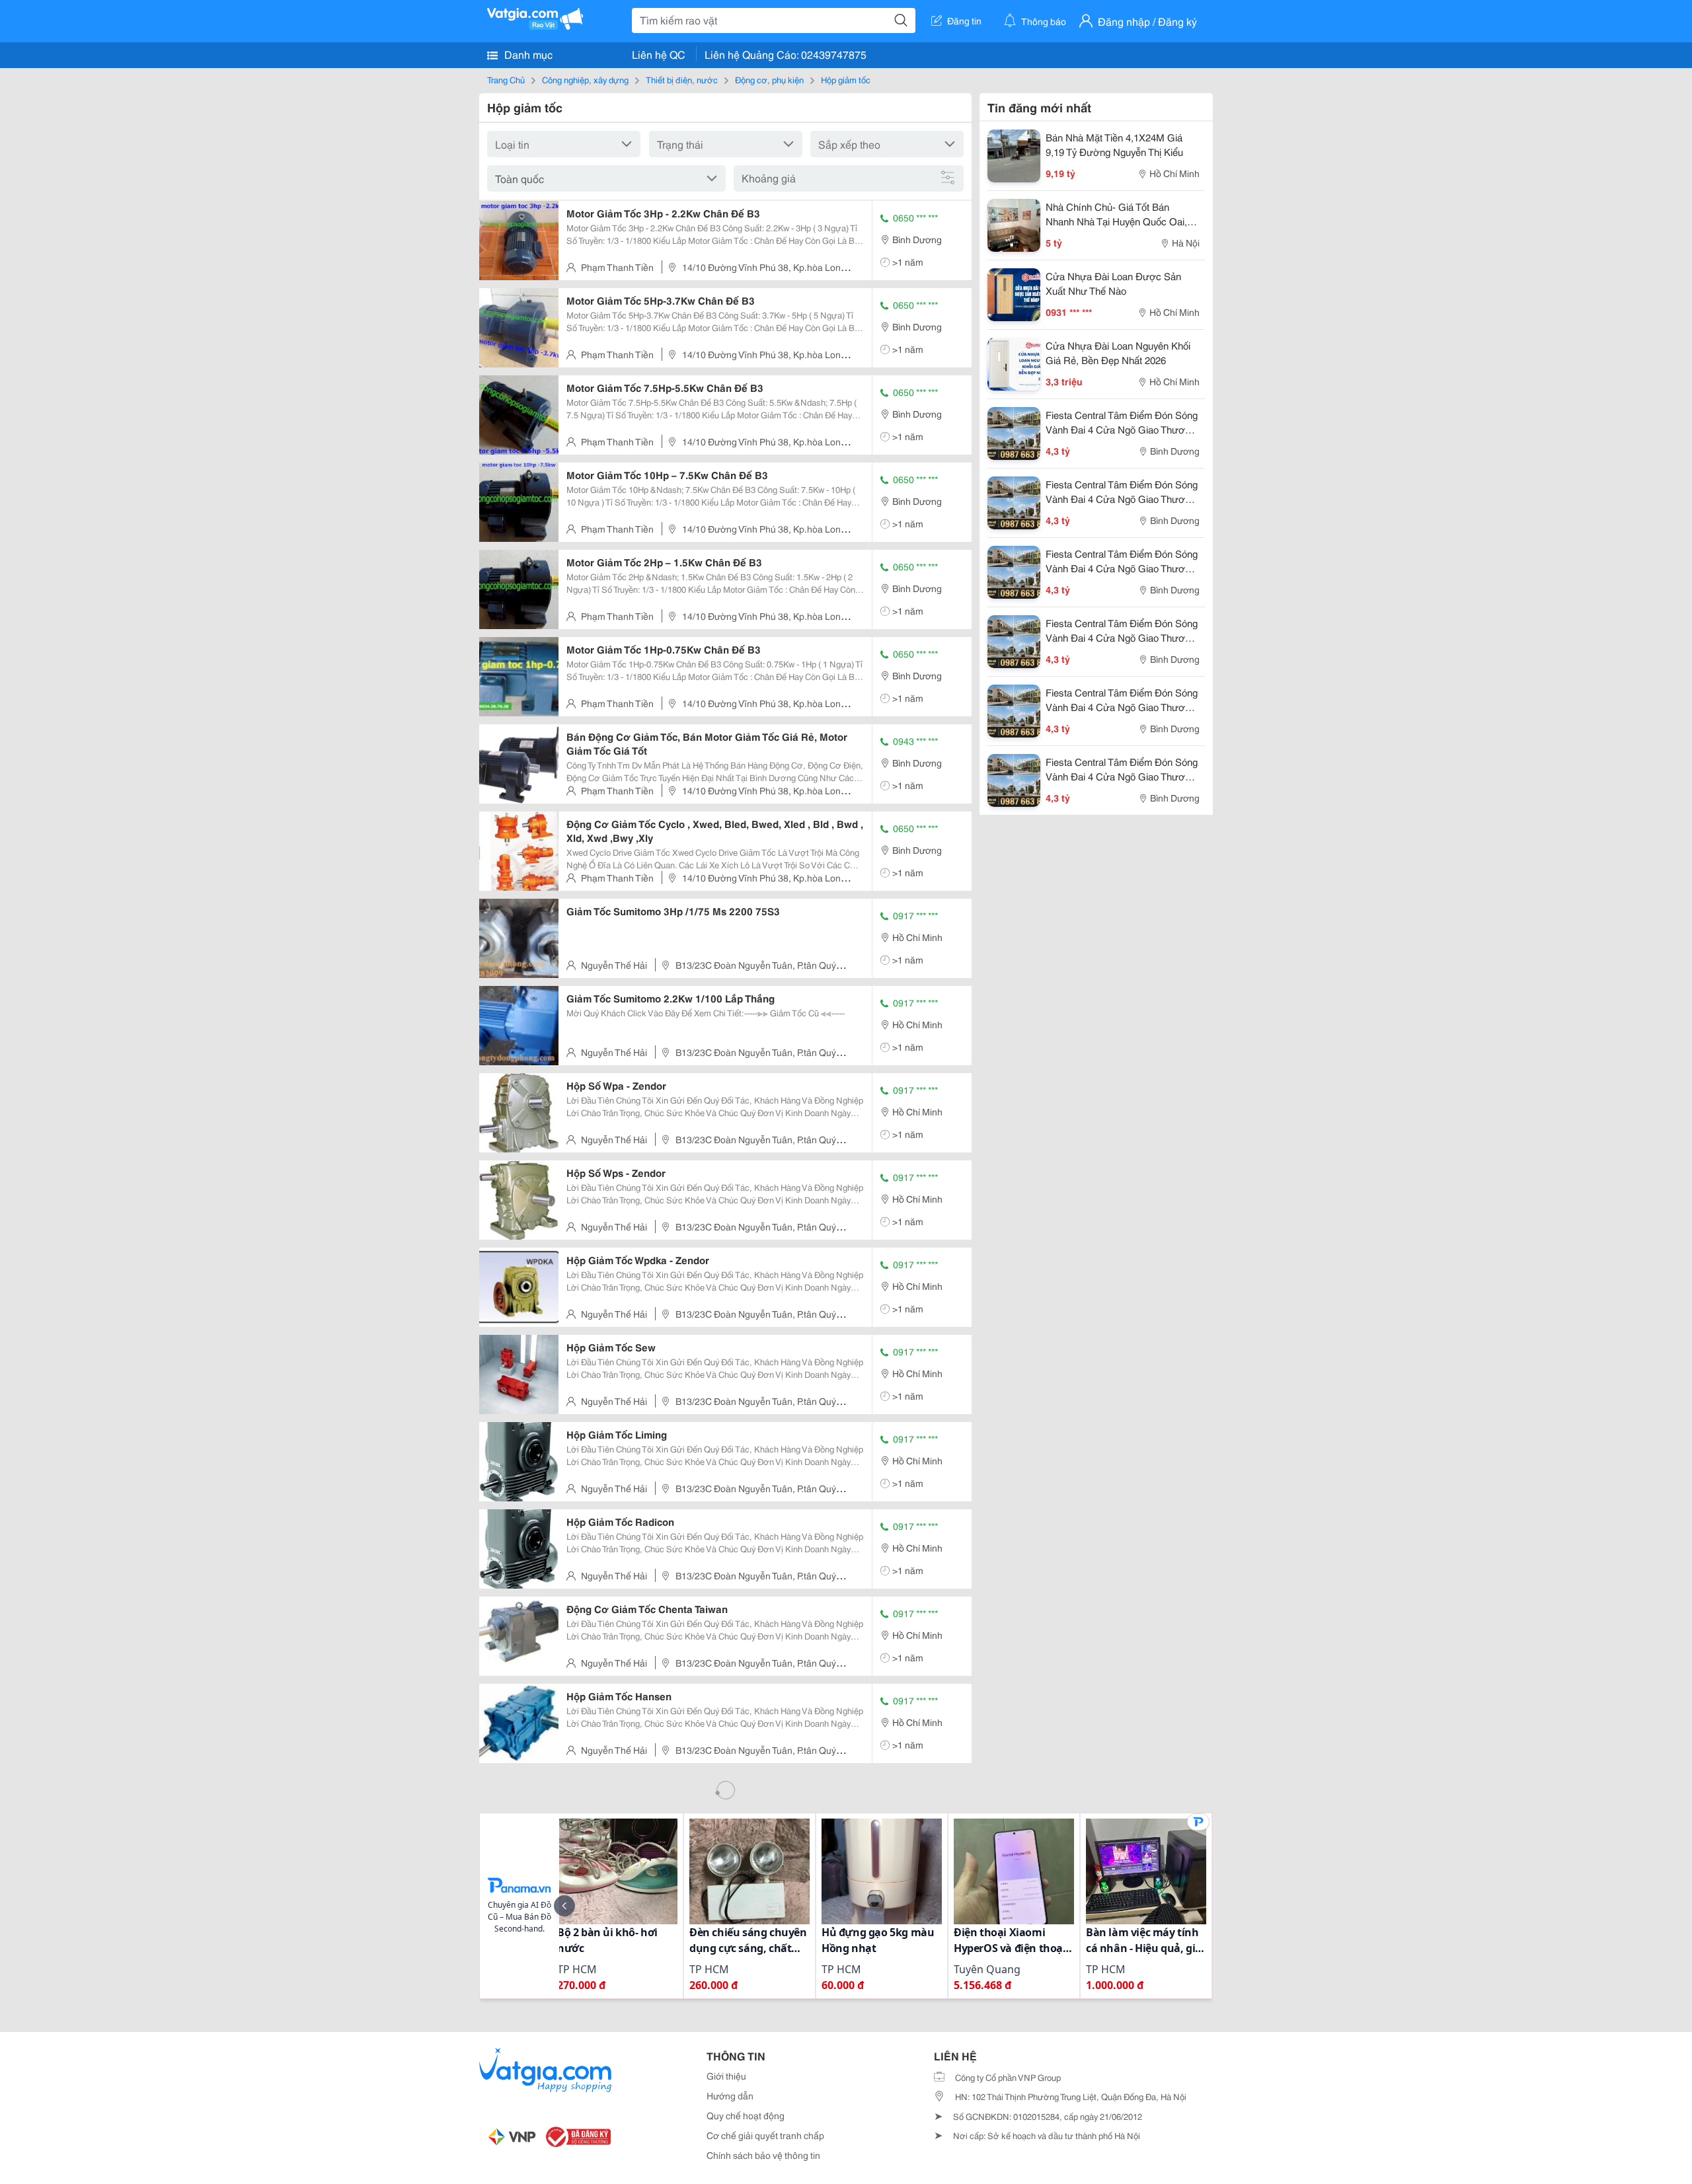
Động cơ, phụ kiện (769, 79)
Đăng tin (964, 20)
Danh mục (527, 54)
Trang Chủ (506, 79)
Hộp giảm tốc (846, 79)
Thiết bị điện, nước (682, 79)
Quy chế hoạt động (746, 2115)
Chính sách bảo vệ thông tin (763, 2155)
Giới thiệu (726, 2076)
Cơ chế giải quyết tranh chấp (765, 2135)
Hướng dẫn (730, 2095)
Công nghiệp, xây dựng (585, 79)
